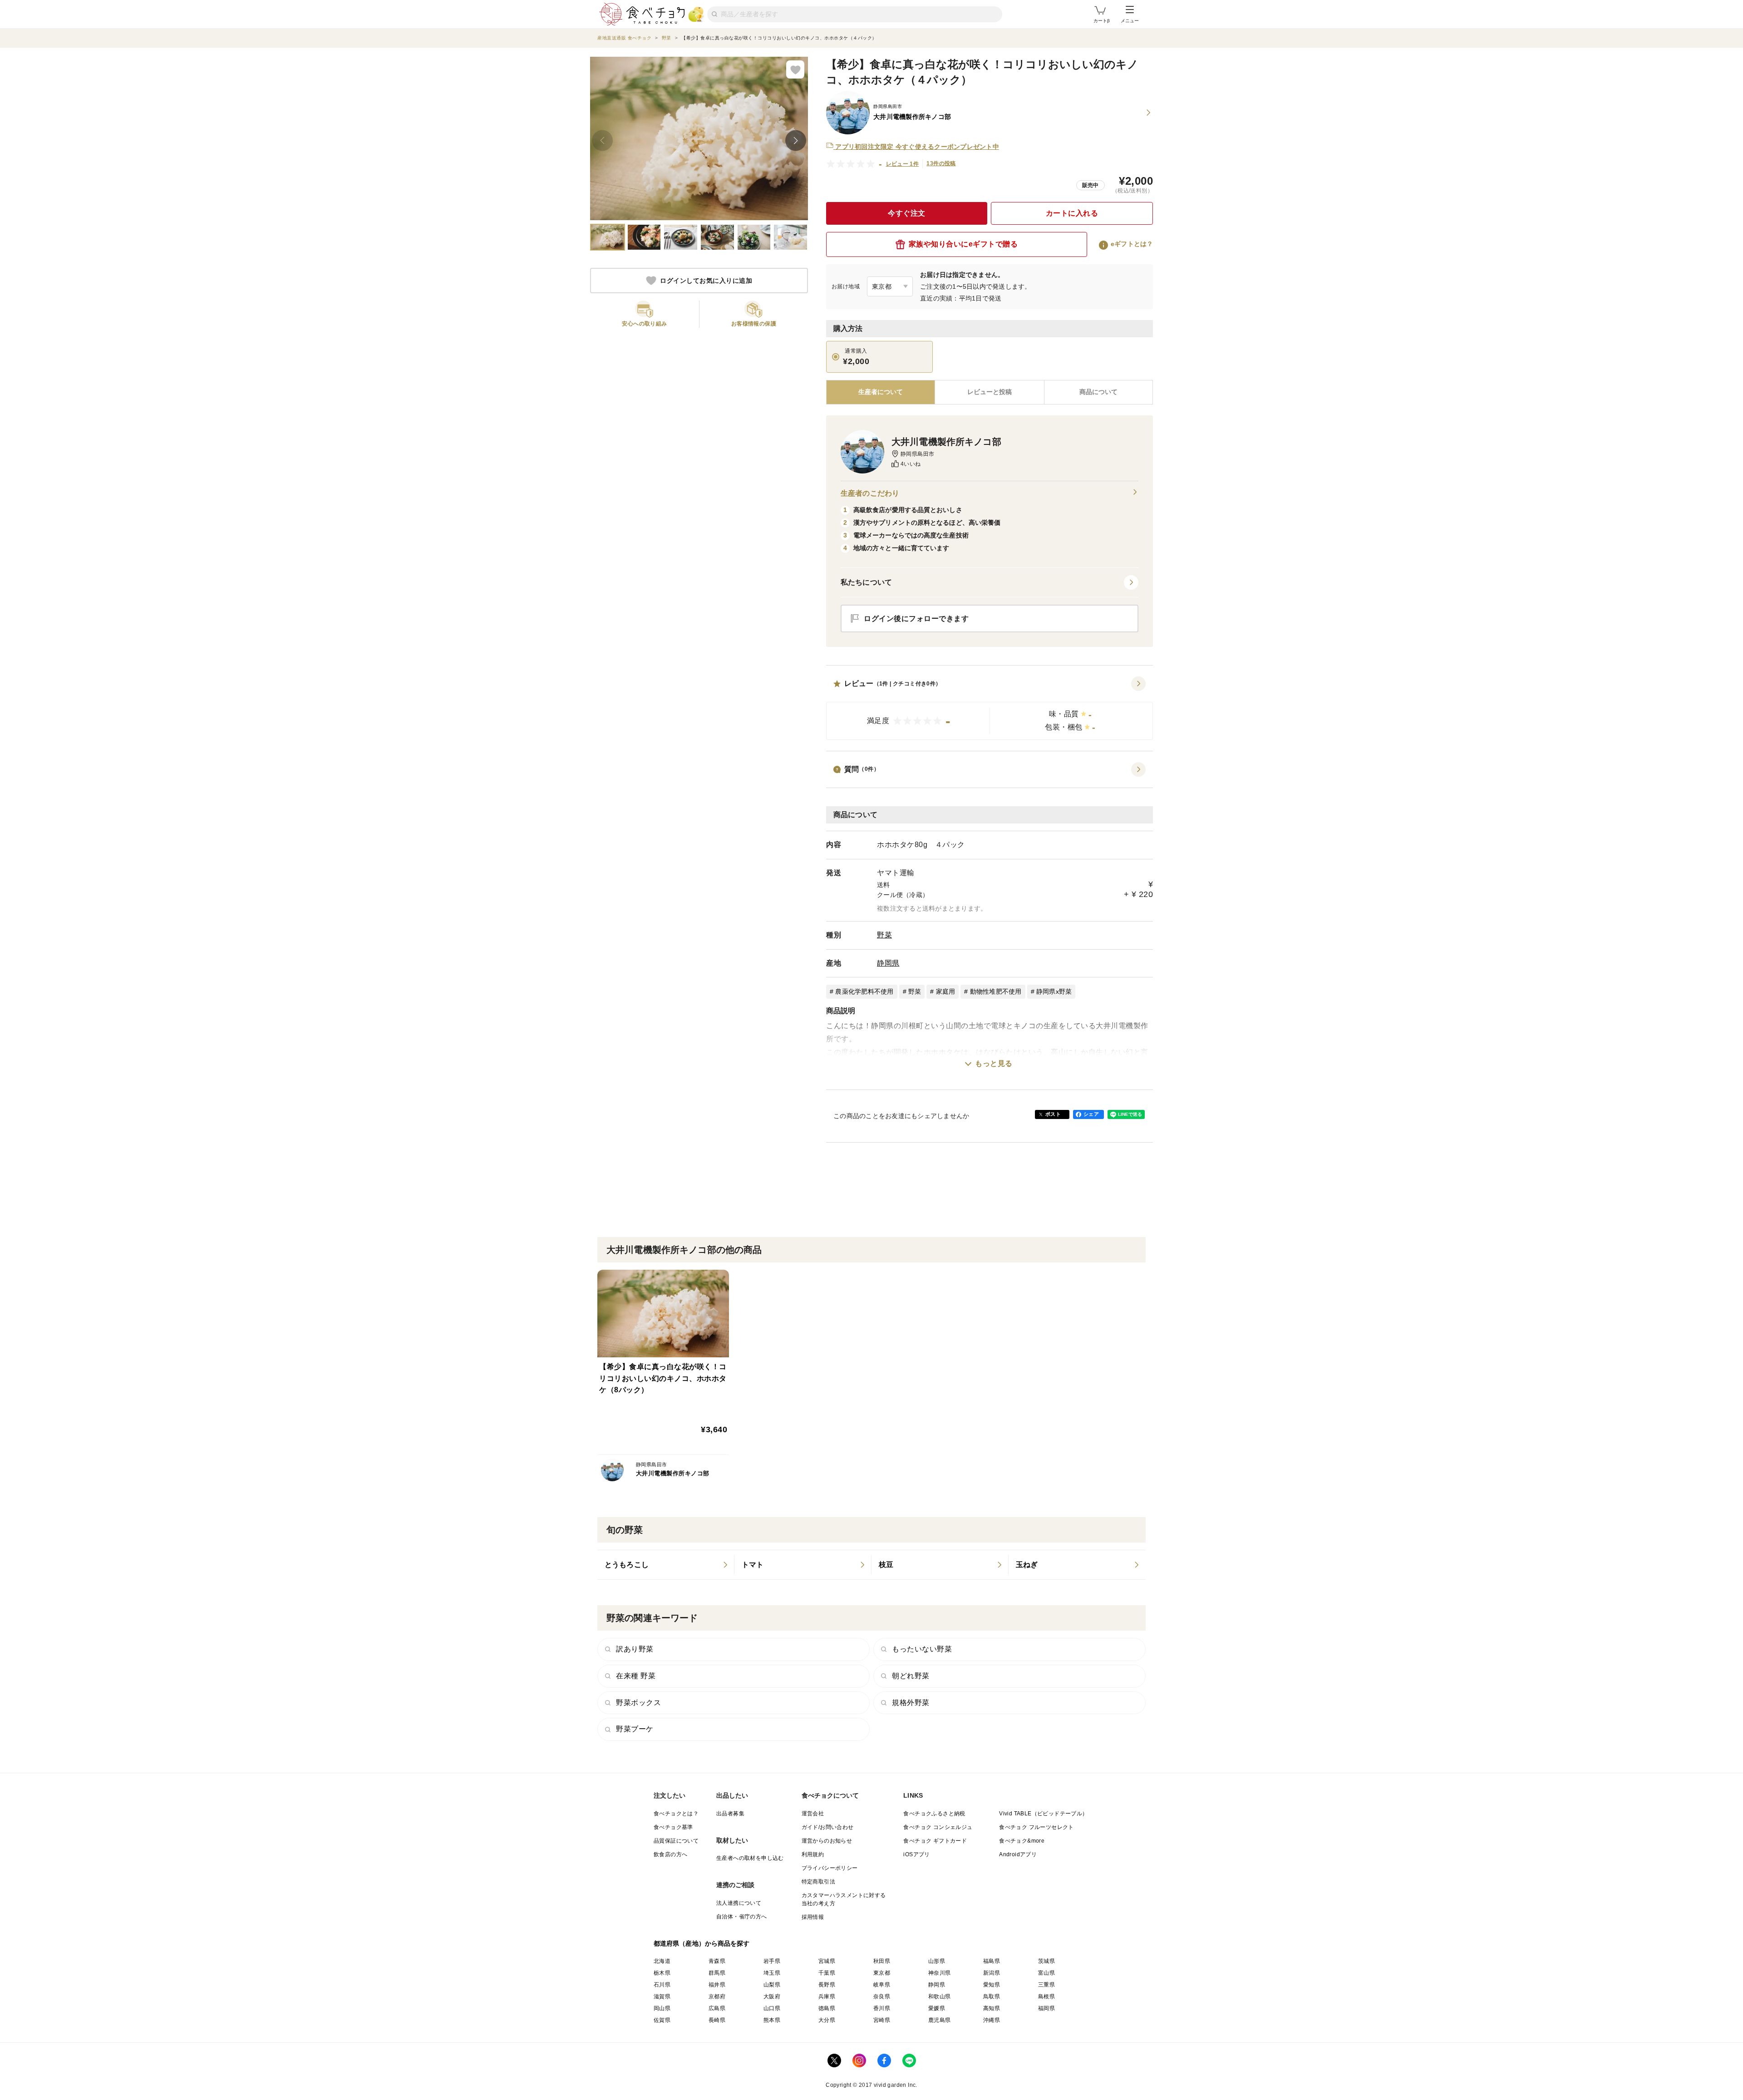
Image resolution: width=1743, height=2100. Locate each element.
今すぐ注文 (907, 213)
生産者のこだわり (870, 493)
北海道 (662, 1961)
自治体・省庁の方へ (742, 1917)
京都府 (717, 1996)
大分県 (827, 2020)
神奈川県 (940, 1973)
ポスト (1053, 1114)
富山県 (1046, 1973)
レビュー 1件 (903, 164)
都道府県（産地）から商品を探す (702, 1943)
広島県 (717, 2008)
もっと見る (994, 1063)
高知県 (992, 2008)
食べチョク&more (1022, 1841)
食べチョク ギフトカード (935, 1841)
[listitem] (666, 1565)
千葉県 (827, 1973)
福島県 (992, 1961)
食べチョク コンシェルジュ (938, 1827)
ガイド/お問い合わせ (828, 1827)
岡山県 (662, 2008)
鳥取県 (992, 1996)
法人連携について (739, 1903)
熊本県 (772, 2020)
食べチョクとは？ (676, 1814)
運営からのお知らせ (827, 1841)
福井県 (717, 1985)
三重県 (1046, 1985)
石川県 (662, 1985)
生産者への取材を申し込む (750, 1858)
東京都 (882, 1973)
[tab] (989, 392)
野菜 (884, 935)
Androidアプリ (1018, 1854)
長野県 (827, 1985)
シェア (1091, 1114)
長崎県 (717, 2020)
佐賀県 (662, 2020)
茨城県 (1046, 1961)
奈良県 (882, 1996)
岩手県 (772, 1961)
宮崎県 (882, 2020)
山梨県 (772, 1985)
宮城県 (827, 1961)
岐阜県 (882, 1985)
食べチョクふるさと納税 (934, 1814)
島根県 (1046, 1996)
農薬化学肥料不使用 (864, 991)
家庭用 (946, 991)
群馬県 (717, 1973)
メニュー (1130, 21)
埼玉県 (772, 1973)
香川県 (882, 2008)
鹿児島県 (940, 2020)
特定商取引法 (818, 1882)
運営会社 (813, 1814)
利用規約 (813, 1854)
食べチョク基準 (673, 1827)
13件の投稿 (941, 163)
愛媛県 (937, 2008)
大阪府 (772, 1996)
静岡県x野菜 (1054, 991)
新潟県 (992, 1973)
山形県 (937, 1961)
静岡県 (888, 963)
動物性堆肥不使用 (996, 991)
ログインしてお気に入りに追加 (706, 281)
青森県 (717, 1961)
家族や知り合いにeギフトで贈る (963, 244)
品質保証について (676, 1841)
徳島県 (827, 2008)
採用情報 (813, 1917)
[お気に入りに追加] (795, 69)
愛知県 (992, 1985)
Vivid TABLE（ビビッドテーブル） (1043, 1814)
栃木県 (662, 1973)
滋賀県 (662, 1996)
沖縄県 (992, 2020)
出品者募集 (730, 1814)
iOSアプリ (916, 1854)
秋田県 (882, 1961)
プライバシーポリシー (830, 1868)
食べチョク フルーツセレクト (1036, 1827)
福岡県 (1046, 2008)
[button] (990, 708)
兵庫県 (827, 1996)
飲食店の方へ (670, 1854)
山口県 (772, 2008)
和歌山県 (940, 1996)
